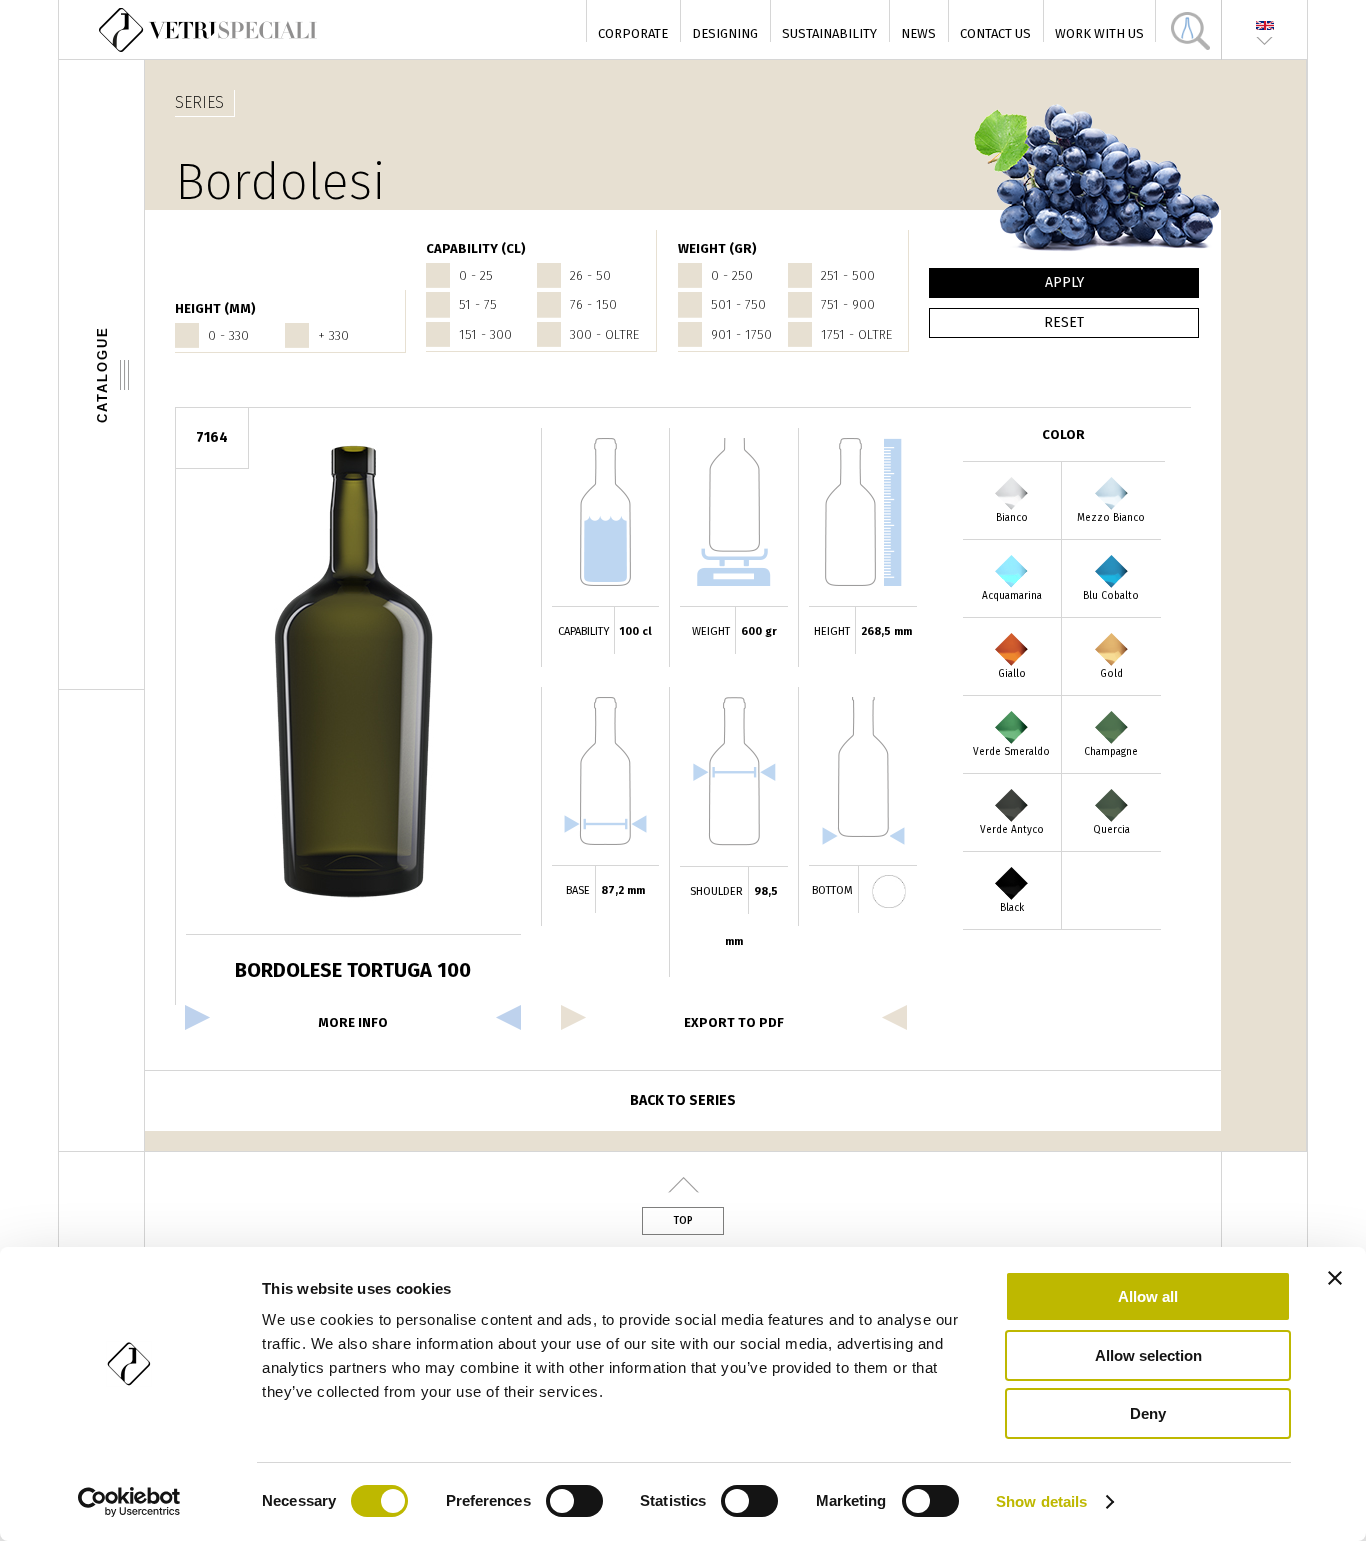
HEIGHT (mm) (215, 308)
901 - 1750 (741, 334)
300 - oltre (604, 334)
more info (353, 1022)
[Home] (209, 30)
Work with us (1099, 33)
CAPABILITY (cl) (476, 248)
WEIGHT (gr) (717, 248)
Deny (1148, 1413)
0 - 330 (228, 335)
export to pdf (734, 1022)
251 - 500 (848, 275)
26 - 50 (590, 275)
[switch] (574, 1501)
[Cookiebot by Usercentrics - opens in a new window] (129, 1502)
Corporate (633, 33)
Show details (1041, 1501)
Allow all (1148, 1296)
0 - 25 (476, 275)
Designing (725, 33)
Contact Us (995, 33)
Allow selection (1148, 1355)
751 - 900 (848, 304)
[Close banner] (1335, 1278)
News (918, 33)
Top (683, 1221)
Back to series (683, 1100)
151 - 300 (485, 334)
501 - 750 (738, 304)
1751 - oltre (856, 334)
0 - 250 (732, 275)
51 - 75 (478, 304)
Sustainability (829, 33)
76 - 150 (593, 304)
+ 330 (333, 335)
